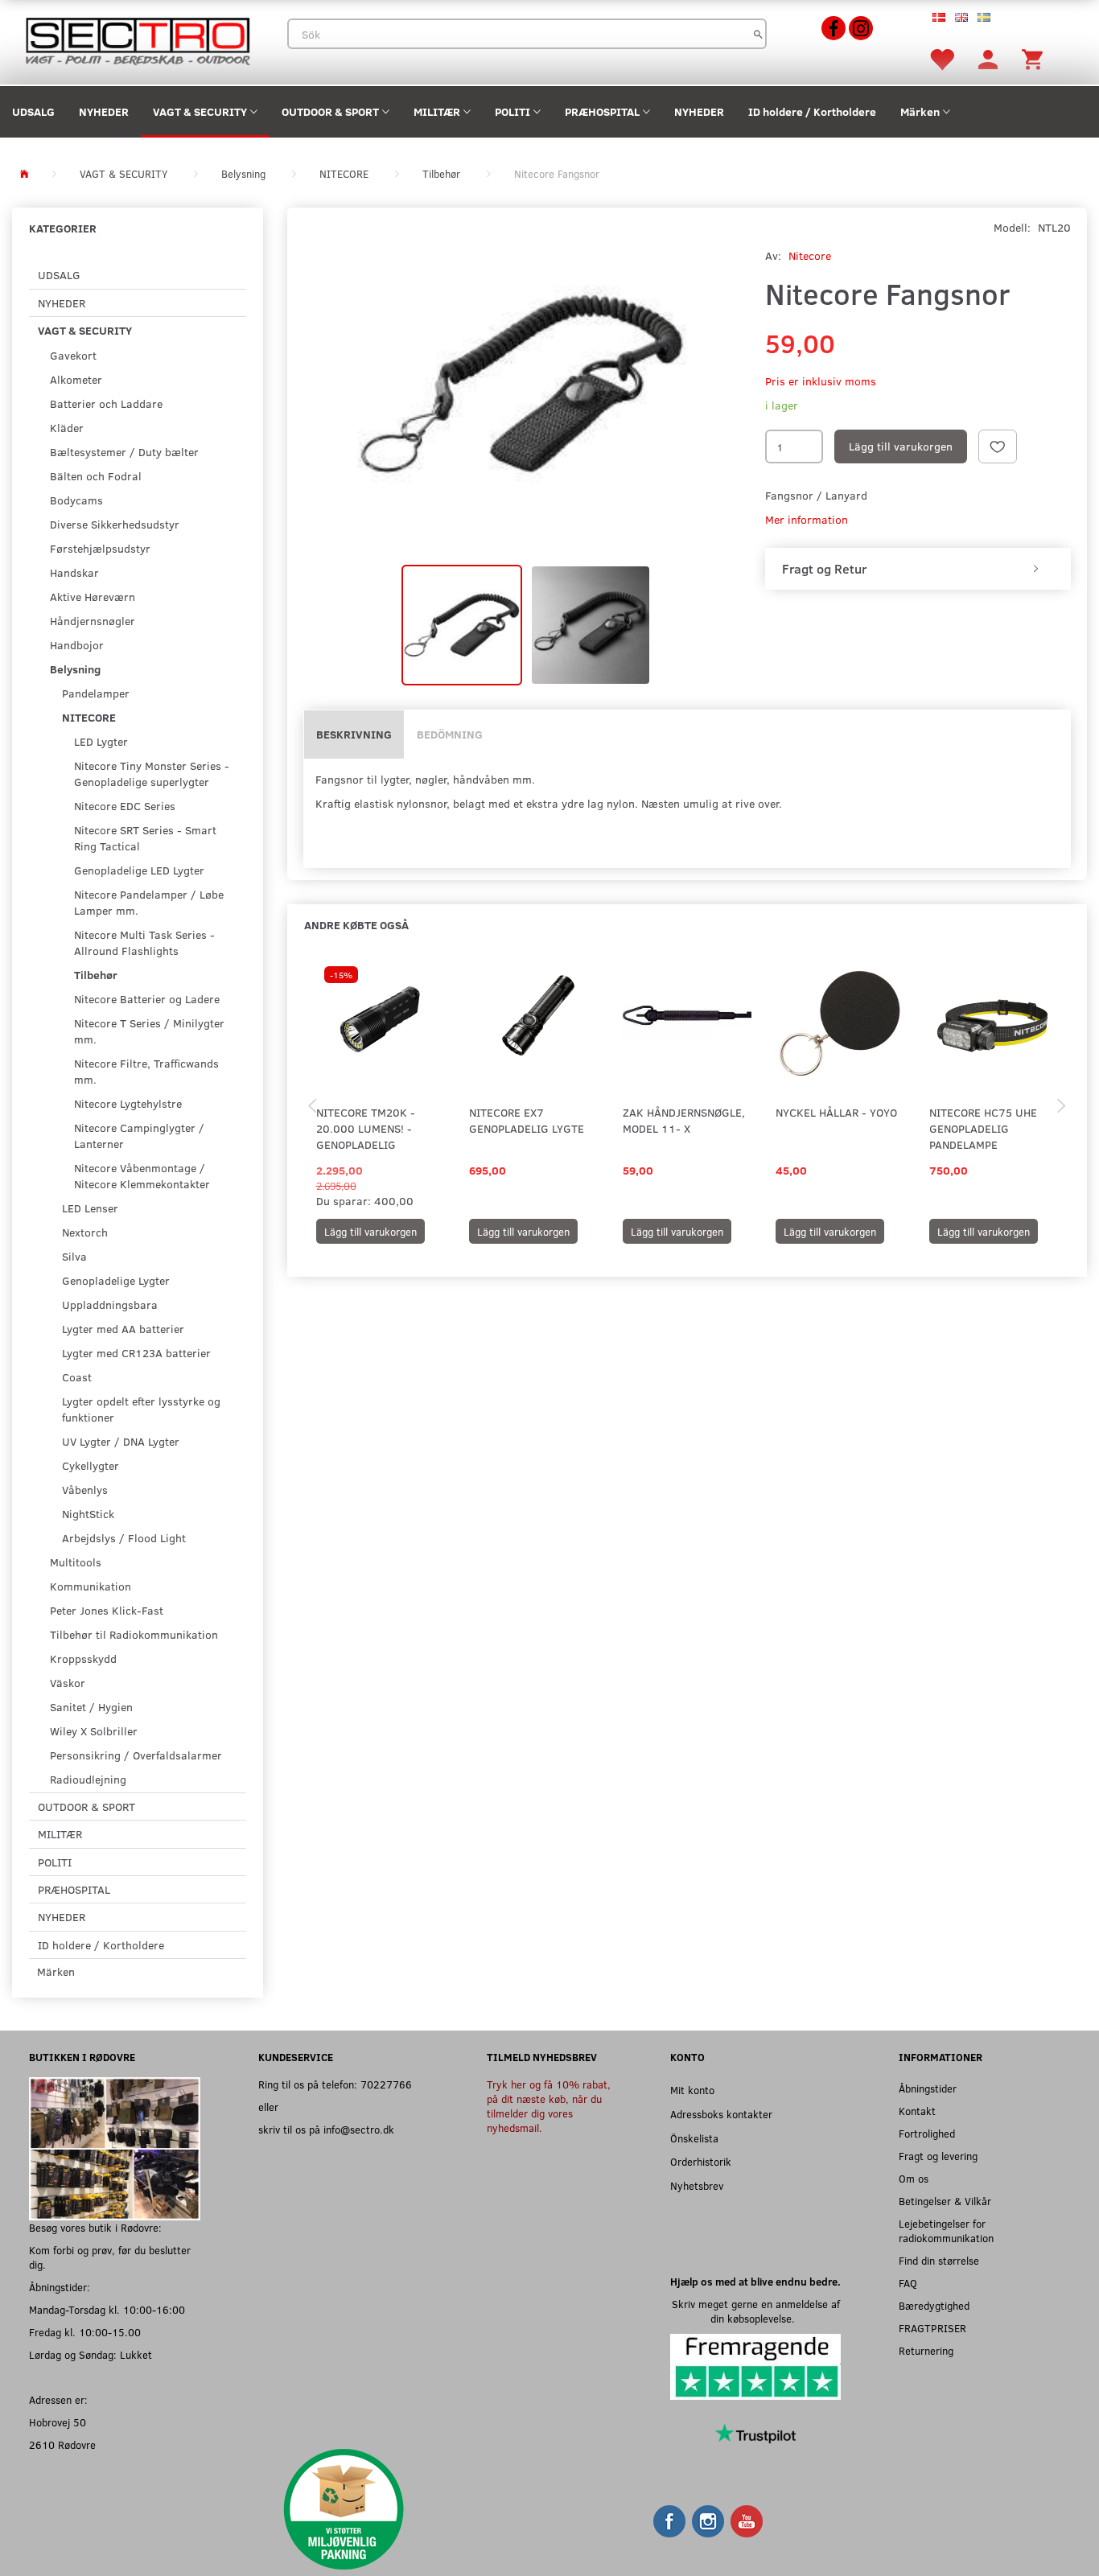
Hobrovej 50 (58, 2422)
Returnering (926, 2350)
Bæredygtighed (934, 2305)
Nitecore (810, 255)
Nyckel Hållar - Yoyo (836, 1112)
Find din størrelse (939, 2260)
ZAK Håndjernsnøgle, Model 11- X (684, 1120)
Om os (914, 2178)
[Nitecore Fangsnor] (522, 384)
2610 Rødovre (62, 2444)
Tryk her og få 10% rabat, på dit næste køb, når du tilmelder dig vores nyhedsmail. (549, 2106)
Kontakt (917, 2111)
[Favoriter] (941, 58)
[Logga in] (988, 58)
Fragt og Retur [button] (824, 569)
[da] (939, 16)
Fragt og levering (938, 2156)
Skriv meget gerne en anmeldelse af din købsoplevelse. (756, 2311)
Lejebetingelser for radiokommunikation (946, 2230)
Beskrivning (354, 734)
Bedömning (450, 734)
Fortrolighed (927, 2133)
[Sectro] (137, 40)
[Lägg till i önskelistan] (998, 446)
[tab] (918, 569)
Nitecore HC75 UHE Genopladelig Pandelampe (983, 1128)
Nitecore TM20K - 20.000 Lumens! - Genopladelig (366, 1128)
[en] (961, 16)
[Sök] (758, 34)
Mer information (807, 519)
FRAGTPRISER (932, 2328)
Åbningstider (928, 2088)
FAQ (908, 2283)
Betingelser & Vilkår (945, 2201)
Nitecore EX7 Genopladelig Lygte (527, 1120)
